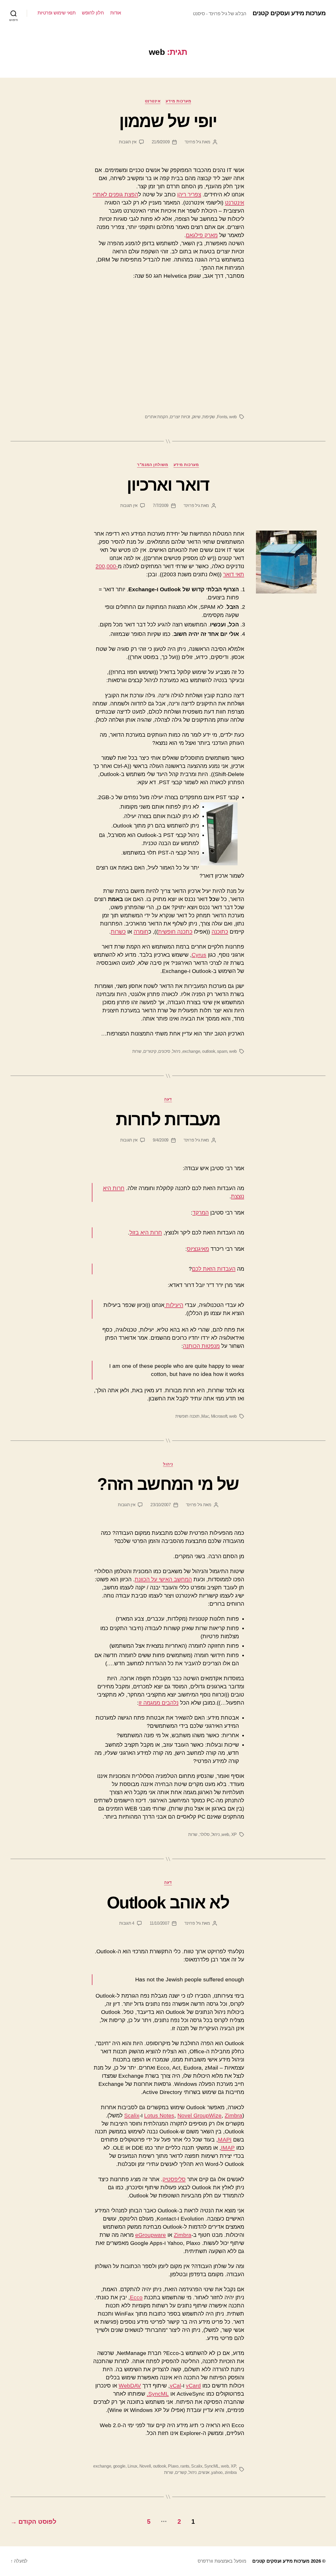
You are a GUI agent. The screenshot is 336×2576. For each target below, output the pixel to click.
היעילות (174, 1305)
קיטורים (150, 1051)
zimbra (231, 2472)
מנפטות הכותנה (201, 1346)
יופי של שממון (168, 121)
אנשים (204, 2472)
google (119, 2466)
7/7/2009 (161, 506)
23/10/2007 (161, 1505)
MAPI (225, 2140)
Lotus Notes (159, 2115)
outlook (209, 1051)
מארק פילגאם (202, 235)
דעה (168, 1099)
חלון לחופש (93, 13)
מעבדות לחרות (168, 1119)
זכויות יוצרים (180, 417)
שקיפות (209, 417)
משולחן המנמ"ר (153, 465)
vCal (175, 2386)
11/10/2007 (159, 1923)
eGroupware (151, 2235)
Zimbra (233, 2115)
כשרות (118, 932)
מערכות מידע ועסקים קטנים (289, 13)
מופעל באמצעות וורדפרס (222, 2561)
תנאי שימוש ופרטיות (56, 13)
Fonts (222, 417)
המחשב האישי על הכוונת (163, 1579)
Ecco (136, 2297)
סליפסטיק (174, 2179)
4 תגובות (127, 1923)
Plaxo (173, 2466)
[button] (286, 562)
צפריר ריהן (189, 194)
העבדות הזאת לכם (214, 1269)
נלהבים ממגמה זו (159, 1703)
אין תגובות (128, 142)
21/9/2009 (161, 142)
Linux (133, 2466)
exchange (191, 1051)
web (233, 417)
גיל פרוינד (193, 142)
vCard (193, 2386)
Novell (145, 2466)
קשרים (181, 2472)
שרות (137, 1051)
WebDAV (130, 2386)
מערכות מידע (178, 101)
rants (185, 2466)
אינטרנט (153, 101)
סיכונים (164, 1051)
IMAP (228, 2148)
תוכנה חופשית (187, 1416)
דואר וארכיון (168, 485)
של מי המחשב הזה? (168, 1484)
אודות (116, 13)
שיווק (196, 417)
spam (222, 1051)
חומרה (141, 932)
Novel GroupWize (199, 2115)
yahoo (217, 2472)
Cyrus (199, 955)
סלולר (205, 1834)
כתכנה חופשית (175, 932)
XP (234, 1834)
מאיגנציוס (198, 1249)
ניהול (176, 1051)
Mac (205, 1416)
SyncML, (158, 2394)
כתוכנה (220, 932)
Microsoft (219, 1416)
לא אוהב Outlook (168, 1903)
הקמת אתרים (156, 417)
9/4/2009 (161, 1140)
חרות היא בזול (146, 1232)
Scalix (132, 2115)
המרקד (201, 1213)
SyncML (212, 2466)
